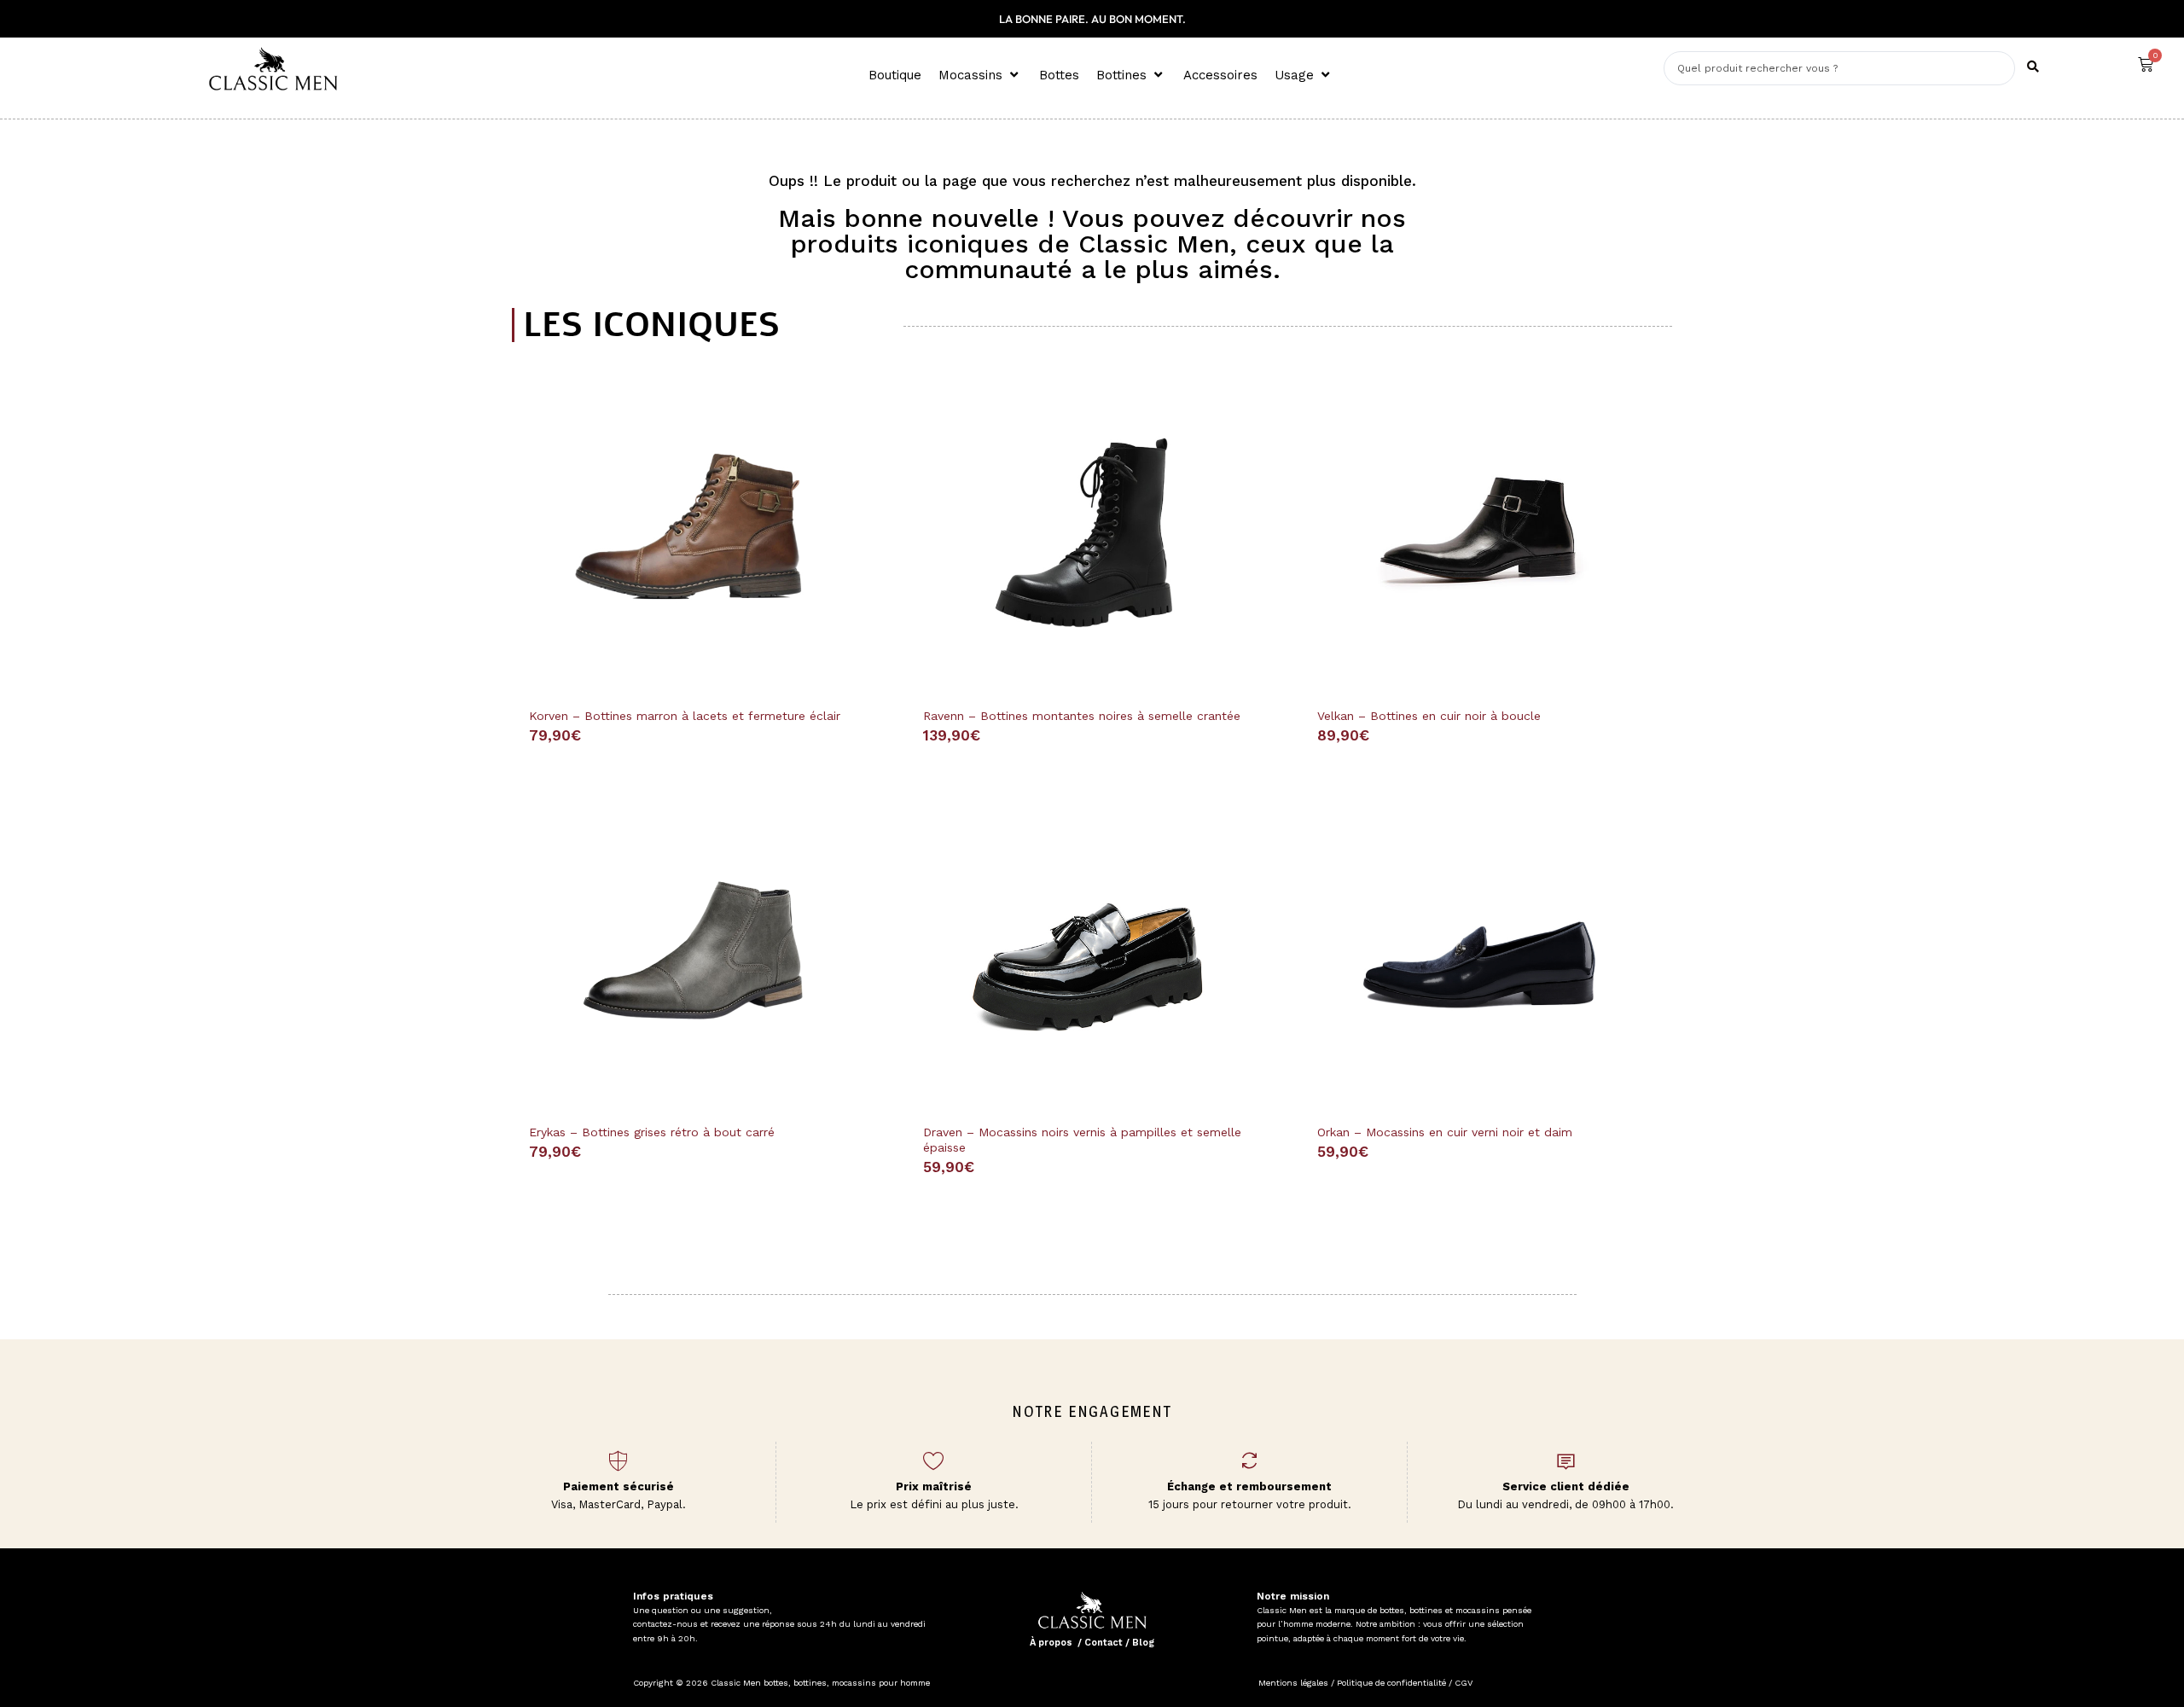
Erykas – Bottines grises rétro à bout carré (652, 1132)
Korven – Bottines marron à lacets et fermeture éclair (685, 716)
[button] (980, 75)
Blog (1143, 1643)
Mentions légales (1293, 1683)
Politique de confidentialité (1391, 1683)
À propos (1051, 1643)
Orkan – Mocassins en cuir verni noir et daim (1445, 1132)
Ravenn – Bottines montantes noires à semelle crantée (1082, 716)
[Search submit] (2033, 67)
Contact (1104, 1643)
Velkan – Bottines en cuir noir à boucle (1429, 716)
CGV (1462, 1683)
